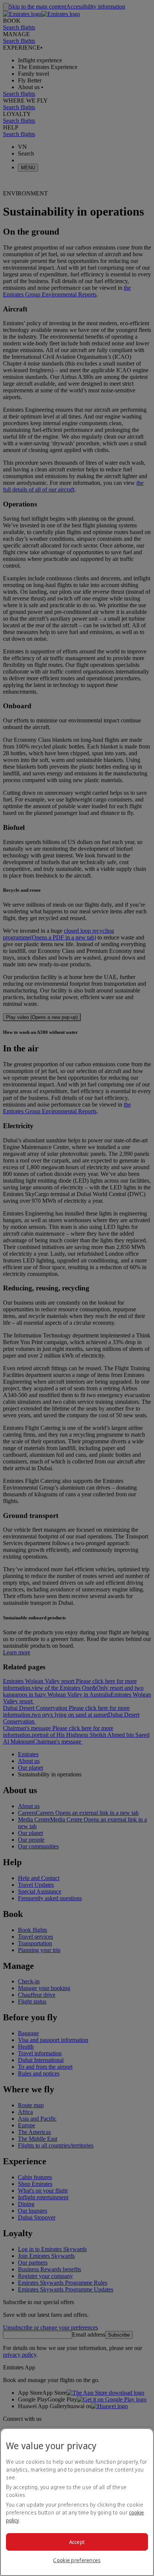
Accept (77, 2542)
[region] (77, 2502)
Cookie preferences (77, 2560)
